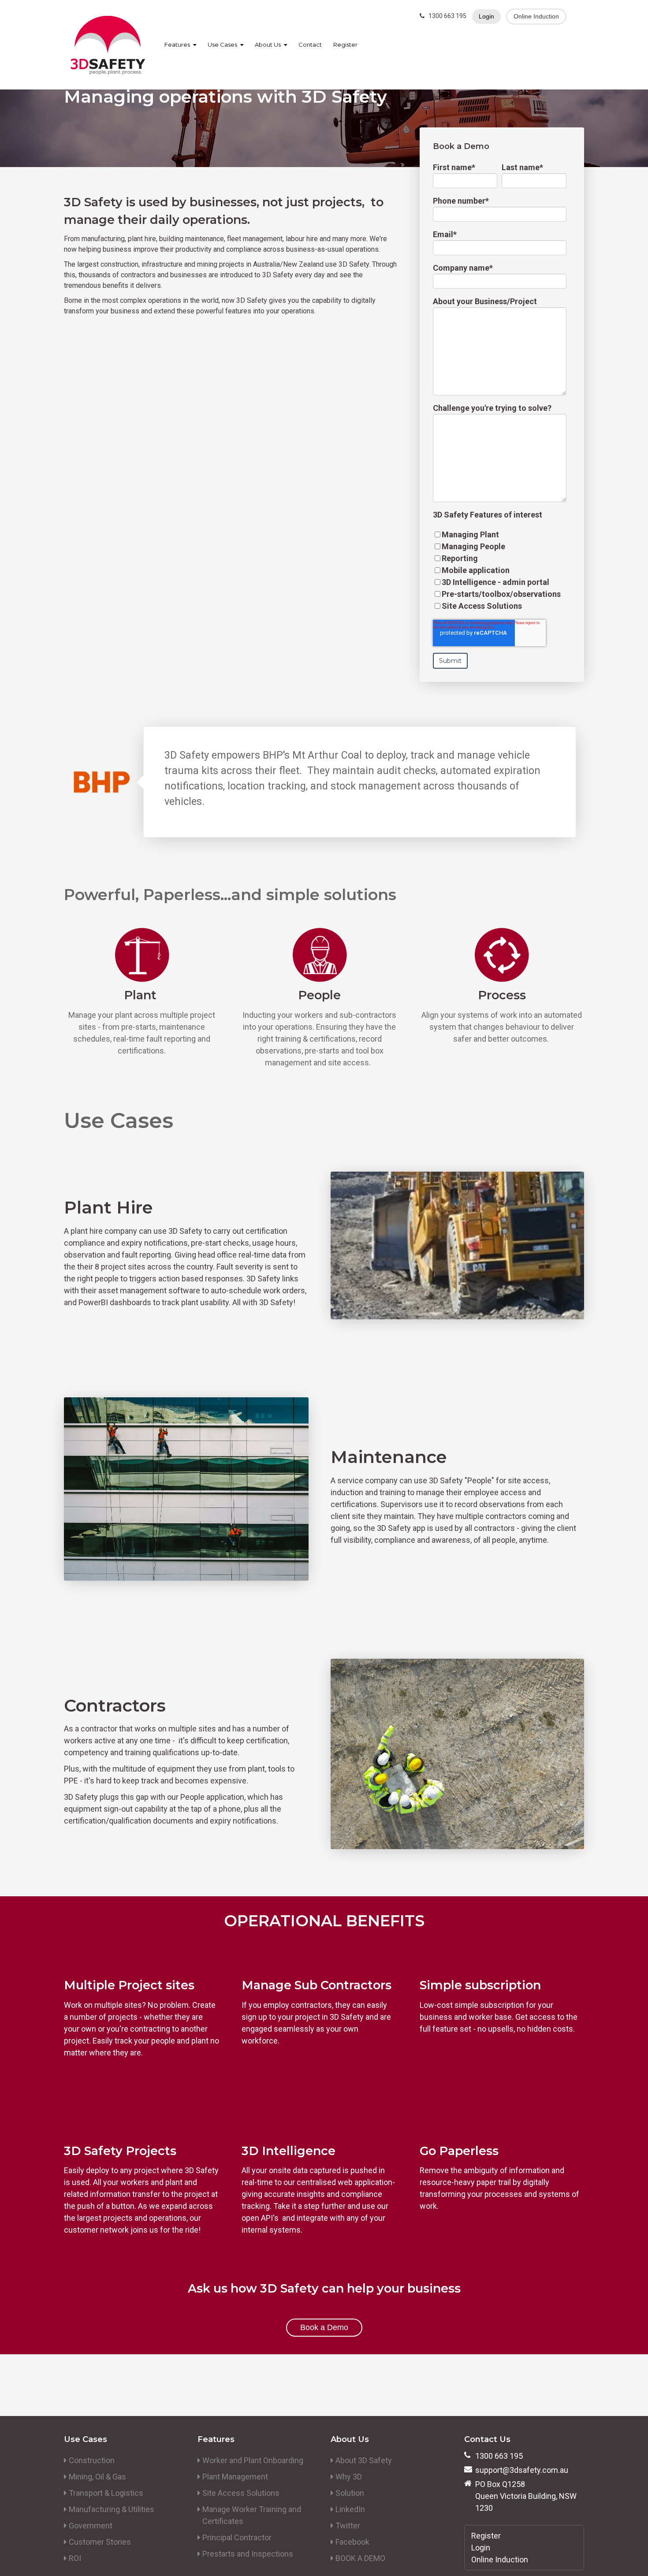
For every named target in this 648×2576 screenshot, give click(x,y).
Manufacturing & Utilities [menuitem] (112, 2509)
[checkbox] (500, 570)
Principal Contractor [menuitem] (237, 2537)
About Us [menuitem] (268, 45)
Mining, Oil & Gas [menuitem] (97, 2477)
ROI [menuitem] (75, 2558)
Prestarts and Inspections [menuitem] (248, 2554)
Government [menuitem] (91, 2526)
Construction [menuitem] (92, 2460)
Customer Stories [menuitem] (100, 2542)
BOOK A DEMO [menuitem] (360, 2558)
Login (486, 16)
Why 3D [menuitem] (349, 2477)
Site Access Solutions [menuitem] (241, 2493)
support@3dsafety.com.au (522, 2470)
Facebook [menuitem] (352, 2542)
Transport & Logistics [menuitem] (106, 2493)
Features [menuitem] (177, 45)
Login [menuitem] (481, 2548)
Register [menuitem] (345, 45)
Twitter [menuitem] (348, 2526)
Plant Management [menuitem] (235, 2477)
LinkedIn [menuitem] (350, 2509)
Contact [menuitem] (310, 45)
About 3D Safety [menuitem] (364, 2460)
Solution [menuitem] (350, 2493)
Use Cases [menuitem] (222, 45)
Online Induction (536, 16)
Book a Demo (324, 2327)
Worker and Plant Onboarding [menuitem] (253, 2460)
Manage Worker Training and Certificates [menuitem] (252, 2515)
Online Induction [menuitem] (500, 2559)
